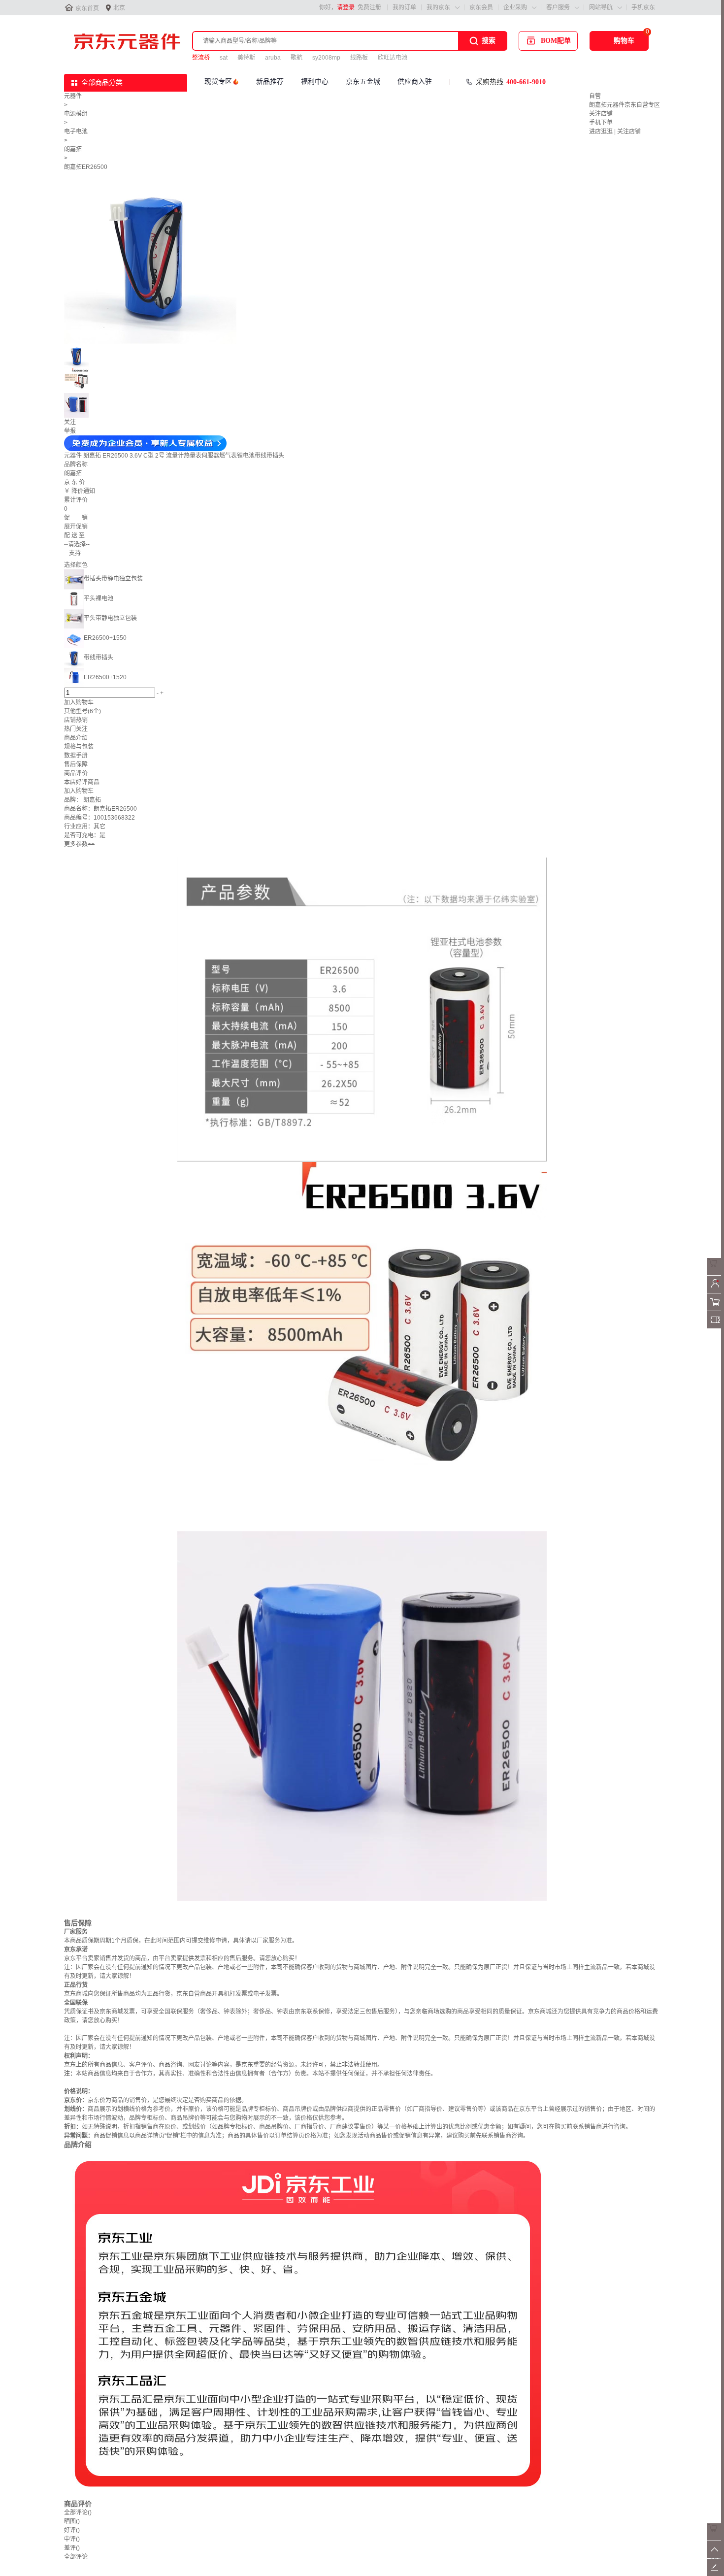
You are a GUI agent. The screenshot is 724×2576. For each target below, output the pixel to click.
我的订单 (404, 7)
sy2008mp (326, 58)
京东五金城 (363, 82)
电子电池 (76, 132)
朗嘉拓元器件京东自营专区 (625, 105)
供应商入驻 (415, 82)
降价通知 (83, 491)
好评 (72, 2530)
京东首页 (87, 8)
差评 (72, 2548)
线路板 (359, 58)
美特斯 (246, 58)
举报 (70, 431)
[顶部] (715, 2556)
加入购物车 (79, 702)
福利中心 (315, 82)
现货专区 (218, 82)
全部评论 (78, 2512)
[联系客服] (715, 1273)
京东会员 (481, 7)
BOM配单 (556, 41)
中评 (72, 2539)
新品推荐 (270, 82)
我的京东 (438, 7)
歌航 (296, 58)
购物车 (624, 41)
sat (224, 58)
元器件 (73, 96)
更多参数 (79, 844)
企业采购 (515, 7)
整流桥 (201, 58)
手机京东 (643, 7)
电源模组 (76, 114)
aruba (273, 58)
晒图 (72, 2521)
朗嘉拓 (73, 149)
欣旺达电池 (393, 58)
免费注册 (369, 7)
